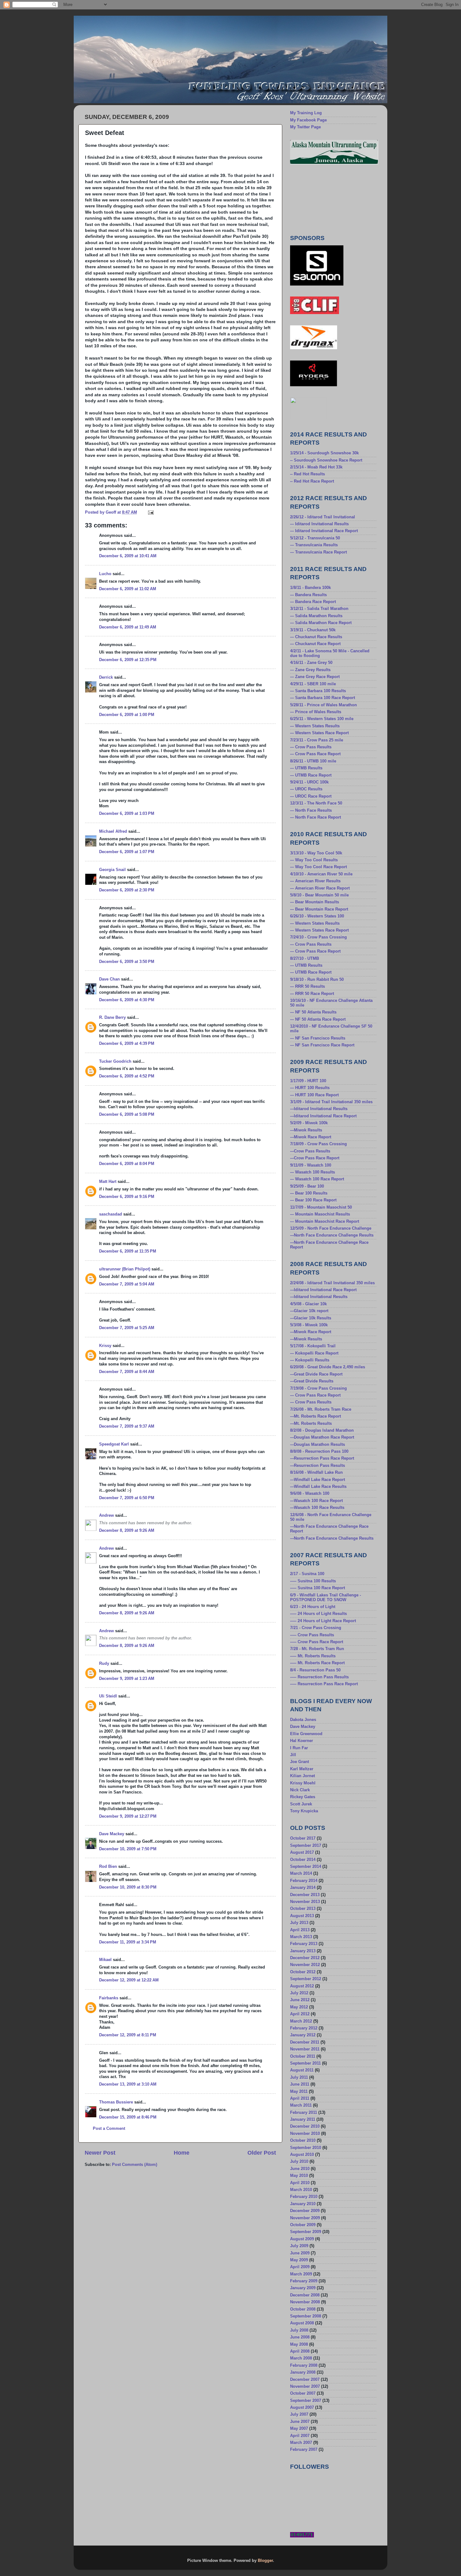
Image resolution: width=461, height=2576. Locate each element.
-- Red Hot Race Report (312, 481)
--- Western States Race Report (319, 733)
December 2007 (305, 2380)
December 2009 (305, 2211)
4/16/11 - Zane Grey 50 (311, 663)
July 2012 (299, 1993)
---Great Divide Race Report (316, 1374)
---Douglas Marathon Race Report (322, 1437)
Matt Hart (108, 1182)
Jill (293, 1755)
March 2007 (301, 2443)
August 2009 (302, 2239)
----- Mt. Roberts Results (313, 1656)
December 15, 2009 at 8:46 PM (128, 2117)
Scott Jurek (301, 1804)
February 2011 (304, 2113)
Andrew (106, 1515)
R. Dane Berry (112, 1018)
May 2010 (299, 2176)
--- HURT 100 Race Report (314, 1095)
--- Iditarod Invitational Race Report (324, 531)
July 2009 (299, 2246)
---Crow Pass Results (310, 1151)
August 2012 (302, 1986)
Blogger (265, 2561)
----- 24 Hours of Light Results (318, 1614)
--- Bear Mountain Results (315, 902)
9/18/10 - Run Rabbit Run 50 (317, 980)
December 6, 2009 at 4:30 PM (127, 1000)
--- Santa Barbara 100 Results (318, 691)
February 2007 (304, 2450)
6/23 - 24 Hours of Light (313, 1607)
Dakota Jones (303, 1720)
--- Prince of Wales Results (316, 712)
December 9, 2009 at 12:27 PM (128, 1816)
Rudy (104, 1664)
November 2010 (305, 2134)
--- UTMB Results (306, 768)
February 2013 (304, 1944)
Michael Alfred (113, 831)
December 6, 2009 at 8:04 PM (127, 1164)
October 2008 (303, 2309)
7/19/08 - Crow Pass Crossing (318, 1388)
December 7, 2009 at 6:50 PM (127, 1498)
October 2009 (303, 2225)
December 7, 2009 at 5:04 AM (127, 1284)
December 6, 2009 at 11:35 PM (128, 1251)
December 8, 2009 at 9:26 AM (127, 1531)
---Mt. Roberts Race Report (315, 1416)
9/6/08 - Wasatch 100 (310, 1494)
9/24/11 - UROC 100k (309, 782)
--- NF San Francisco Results (318, 1038)
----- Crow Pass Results (312, 1635)
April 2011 (300, 2098)
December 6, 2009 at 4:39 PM (127, 1044)
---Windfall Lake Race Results (318, 1487)
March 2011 (301, 2105)
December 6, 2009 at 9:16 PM (127, 1197)
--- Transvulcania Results (314, 545)
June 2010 (300, 2169)
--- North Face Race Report (315, 817)
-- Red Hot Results (307, 474)
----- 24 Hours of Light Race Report (323, 1621)
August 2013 (302, 1916)
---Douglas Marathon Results (318, 1445)
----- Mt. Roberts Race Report (317, 1663)
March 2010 (301, 2190)
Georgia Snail (112, 870)
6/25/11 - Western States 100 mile (322, 719)
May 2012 (299, 2007)
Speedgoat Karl (114, 1444)
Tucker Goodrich (115, 1061)
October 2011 (303, 2056)
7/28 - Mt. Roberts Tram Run (317, 1649)
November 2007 (305, 2386)
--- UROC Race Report (311, 796)
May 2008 (299, 2344)
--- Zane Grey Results (310, 670)
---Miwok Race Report (311, 1137)
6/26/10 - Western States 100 (317, 916)
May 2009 (299, 2260)
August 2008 (302, 2323)
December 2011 (305, 2042)
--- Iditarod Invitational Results (319, 524)
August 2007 (302, 2408)
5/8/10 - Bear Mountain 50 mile (319, 895)
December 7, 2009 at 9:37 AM (127, 1426)
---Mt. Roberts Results (311, 1424)
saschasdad (111, 1214)
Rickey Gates (303, 1797)
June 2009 (300, 2253)
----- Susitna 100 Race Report (318, 1588)
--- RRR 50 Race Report (312, 994)
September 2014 (306, 1867)
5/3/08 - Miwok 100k (309, 1325)
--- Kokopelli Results (310, 1360)
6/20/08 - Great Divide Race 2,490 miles (328, 1367)
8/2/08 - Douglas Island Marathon (322, 1430)
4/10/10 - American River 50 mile (321, 874)
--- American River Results (315, 881)
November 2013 (305, 1902)
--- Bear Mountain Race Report (319, 909)
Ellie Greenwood (306, 1734)
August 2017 (302, 1852)
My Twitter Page (305, 127)
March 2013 (301, 1937)
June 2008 (300, 2337)
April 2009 (300, 2267)
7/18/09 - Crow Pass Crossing (318, 1144)
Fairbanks (109, 1998)
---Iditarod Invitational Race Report (323, 1116)
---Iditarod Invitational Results (319, 1109)
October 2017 (303, 1838)
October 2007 (303, 2393)
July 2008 (299, 2330)
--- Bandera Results (308, 595)
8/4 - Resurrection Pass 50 (315, 1670)
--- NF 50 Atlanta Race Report (318, 1019)
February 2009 (304, 2281)
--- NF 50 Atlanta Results (313, 1012)
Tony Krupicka (304, 1811)
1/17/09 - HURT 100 (308, 1081)
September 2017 (306, 1846)
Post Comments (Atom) (135, 2165)
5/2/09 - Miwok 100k (309, 1123)
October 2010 (303, 2140)
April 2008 (300, 2351)
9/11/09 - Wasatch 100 (311, 1165)
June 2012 (300, 2000)
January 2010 (303, 2204)
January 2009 (303, 2288)
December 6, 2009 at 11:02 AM (128, 589)
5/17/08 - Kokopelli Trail (313, 1346)
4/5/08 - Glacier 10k (308, 1304)
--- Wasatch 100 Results (313, 1172)
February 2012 (304, 2028)
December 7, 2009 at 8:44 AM (127, 1372)
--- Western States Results (315, 726)
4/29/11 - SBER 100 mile (313, 684)
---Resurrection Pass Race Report (322, 1458)
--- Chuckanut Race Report (315, 644)
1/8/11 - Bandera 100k (310, 588)
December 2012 (305, 1958)
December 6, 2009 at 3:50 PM (127, 962)
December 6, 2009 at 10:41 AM (128, 556)
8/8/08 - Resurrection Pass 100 (319, 1451)
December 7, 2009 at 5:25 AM (127, 1328)
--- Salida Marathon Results (316, 616)
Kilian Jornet (302, 1776)
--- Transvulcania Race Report (318, 552)
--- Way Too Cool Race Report (318, 867)
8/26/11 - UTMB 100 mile (313, 761)
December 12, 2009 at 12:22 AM (129, 1980)
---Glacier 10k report (309, 1311)
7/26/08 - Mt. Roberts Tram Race (321, 1409)
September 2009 (306, 2232)
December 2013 (305, 1895)
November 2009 (305, 2218)
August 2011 (302, 2070)
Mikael (105, 1960)
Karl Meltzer (302, 1769)
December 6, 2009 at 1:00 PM (127, 715)
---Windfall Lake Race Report (318, 1480)
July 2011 (299, 2077)
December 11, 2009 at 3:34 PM (128, 1942)
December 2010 (305, 2126)
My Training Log (306, 113)
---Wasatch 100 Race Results (317, 1508)
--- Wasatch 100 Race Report (317, 1179)
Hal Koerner (302, 1741)
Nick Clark (300, 1790)
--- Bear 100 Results (309, 1193)
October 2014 (303, 1860)
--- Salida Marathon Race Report (321, 623)
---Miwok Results (306, 1130)
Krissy (105, 1346)
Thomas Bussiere (116, 2102)
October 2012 (303, 1972)
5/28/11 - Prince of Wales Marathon (323, 705)
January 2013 (303, 1951)
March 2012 (301, 2021)
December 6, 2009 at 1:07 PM (127, 852)
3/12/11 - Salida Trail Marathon (319, 609)
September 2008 (306, 2316)
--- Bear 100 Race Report (313, 1200)
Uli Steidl (108, 1696)
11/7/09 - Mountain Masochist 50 (321, 1207)
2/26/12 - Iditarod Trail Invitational (323, 517)
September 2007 (306, 2401)
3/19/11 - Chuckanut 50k (313, 630)
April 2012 (300, 2014)
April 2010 (300, 2183)
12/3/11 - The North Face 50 (316, 803)
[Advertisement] (318, 199)
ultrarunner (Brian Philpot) (125, 1269)
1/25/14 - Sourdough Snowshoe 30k (324, 453)
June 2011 (300, 2084)
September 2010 (306, 2148)
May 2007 (299, 2429)
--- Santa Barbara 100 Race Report (323, 698)
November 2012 (305, 1965)
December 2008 (305, 2295)
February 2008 (304, 2365)
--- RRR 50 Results (307, 986)
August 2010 (302, 2155)
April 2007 (300, 2436)
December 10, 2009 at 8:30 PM (128, 1887)
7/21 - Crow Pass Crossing (316, 1628)
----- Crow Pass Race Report (317, 1642)
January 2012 (303, 2035)
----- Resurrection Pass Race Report (324, 1684)
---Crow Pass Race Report (315, 1158)
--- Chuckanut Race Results (316, 637)
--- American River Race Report (320, 888)
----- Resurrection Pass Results (319, 1677)
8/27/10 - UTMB (305, 959)
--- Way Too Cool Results (314, 860)
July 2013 (299, 1923)
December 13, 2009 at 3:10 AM (128, 2084)
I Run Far (299, 1748)
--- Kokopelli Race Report (314, 1353)
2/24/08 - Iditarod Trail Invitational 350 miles (332, 1283)
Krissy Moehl (303, 1783)
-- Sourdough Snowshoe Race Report (326, 460)
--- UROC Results (306, 789)
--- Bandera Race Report (313, 602)
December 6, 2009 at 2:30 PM (127, 890)
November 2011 (305, 2049)
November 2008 (305, 2302)
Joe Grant (299, 1762)
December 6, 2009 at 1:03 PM (127, 814)
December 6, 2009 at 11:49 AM (128, 627)
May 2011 (299, 2092)
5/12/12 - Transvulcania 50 (315, 538)
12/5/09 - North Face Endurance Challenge (331, 1228)
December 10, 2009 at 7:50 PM (128, 1849)
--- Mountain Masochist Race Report (325, 1221)
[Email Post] (151, 512)
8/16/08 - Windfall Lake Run (316, 1472)
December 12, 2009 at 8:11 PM (128, 2035)
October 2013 (303, 1909)
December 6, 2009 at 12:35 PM (128, 660)
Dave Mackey (112, 1834)
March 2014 (301, 1873)
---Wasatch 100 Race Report (316, 1501)
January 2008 (303, 2372)
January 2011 (303, 2119)
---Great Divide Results (312, 1381)
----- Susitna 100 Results (313, 1581)
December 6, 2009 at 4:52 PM (127, 1076)
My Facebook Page (308, 120)
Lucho (105, 574)
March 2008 (301, 2358)
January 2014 (303, 1888)
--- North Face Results (311, 810)
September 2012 (306, 1979)
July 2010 (299, 2162)
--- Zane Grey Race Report (315, 677)
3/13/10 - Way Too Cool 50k (316, 853)
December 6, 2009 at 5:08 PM (127, 1114)
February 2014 (304, 1881)
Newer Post (100, 2153)
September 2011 (305, 2063)
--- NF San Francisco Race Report (322, 1045)
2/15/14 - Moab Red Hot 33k (316, 467)
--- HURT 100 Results (310, 1088)
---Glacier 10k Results (311, 1318)
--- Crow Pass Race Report (315, 754)
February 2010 (304, 2197)
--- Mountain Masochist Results (320, 1214)
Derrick (106, 677)
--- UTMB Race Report (311, 775)
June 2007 (300, 2422)
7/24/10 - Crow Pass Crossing (318, 937)
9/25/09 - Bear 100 (307, 1186)
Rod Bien (108, 1867)
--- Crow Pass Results (311, 747)
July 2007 (299, 2414)
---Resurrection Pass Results (318, 1466)
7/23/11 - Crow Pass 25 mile (317, 740)
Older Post (262, 2153)
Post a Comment (109, 2129)
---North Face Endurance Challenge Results (332, 1235)
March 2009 (301, 2274)
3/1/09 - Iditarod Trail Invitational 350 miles (331, 1102)
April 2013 (300, 1930)
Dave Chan (109, 979)
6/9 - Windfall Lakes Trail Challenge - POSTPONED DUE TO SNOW (326, 1598)
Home (182, 2153)
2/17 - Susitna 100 (307, 1574)
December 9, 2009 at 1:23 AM (127, 1679)
